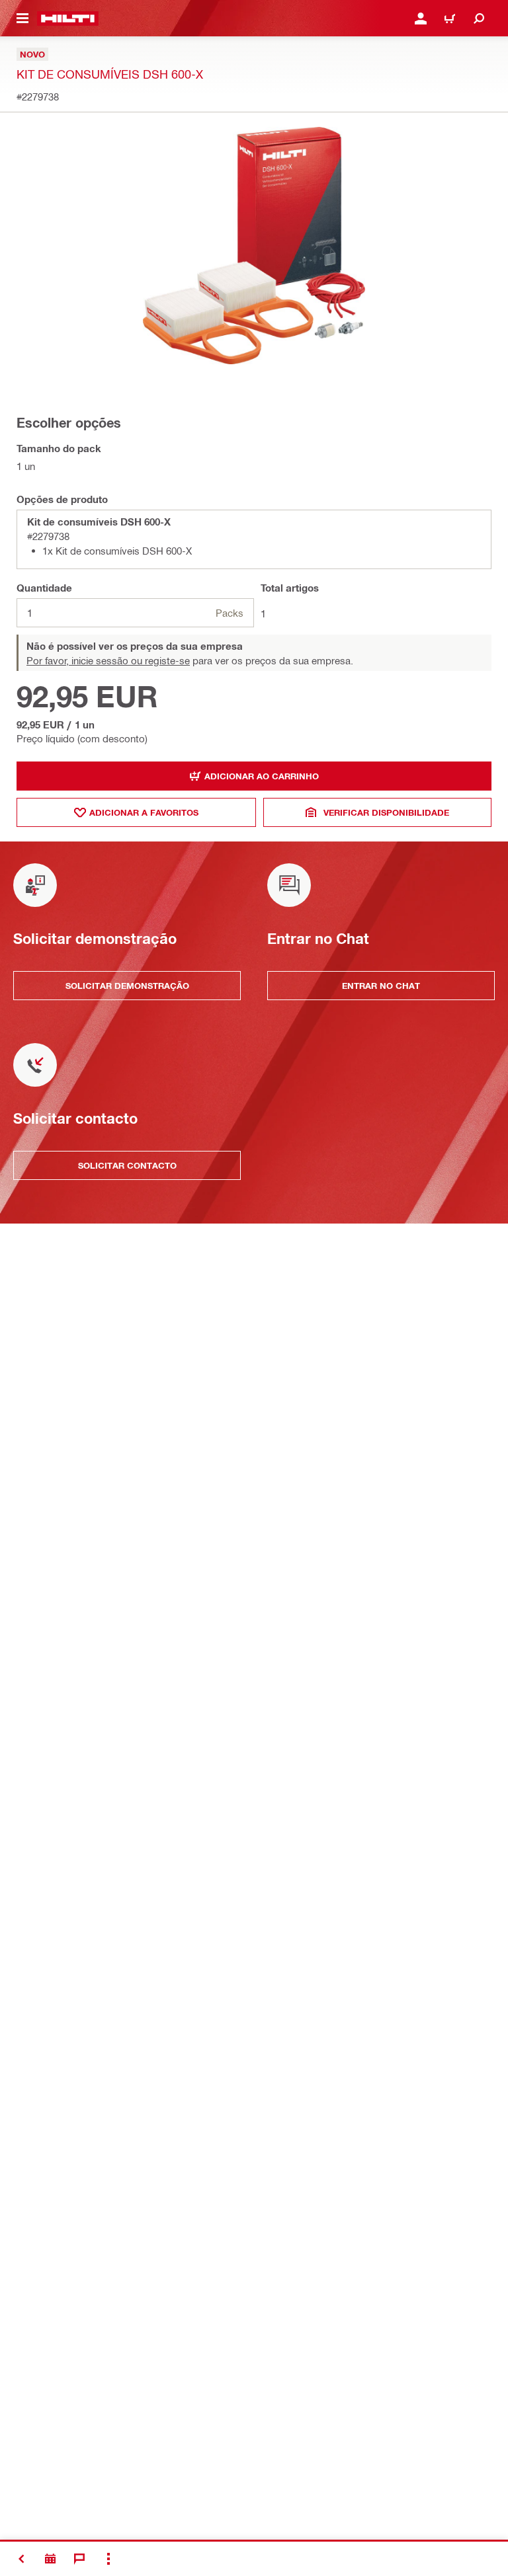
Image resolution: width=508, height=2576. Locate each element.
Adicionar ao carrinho (262, 776)
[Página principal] (68, 19)
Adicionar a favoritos (144, 812)
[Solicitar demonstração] (50, 2559)
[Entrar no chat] (79, 2559)
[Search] (479, 19)
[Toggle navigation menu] (22, 19)
